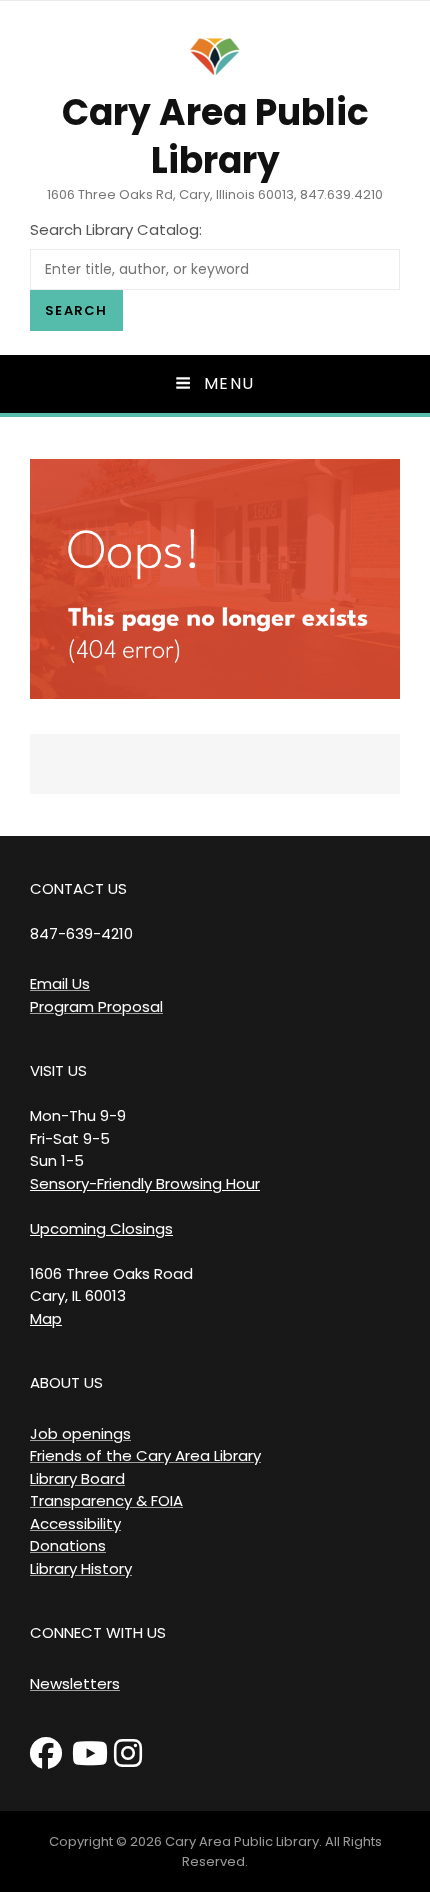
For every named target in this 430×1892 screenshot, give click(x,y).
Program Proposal (96, 1006)
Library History (81, 1568)
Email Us (60, 983)
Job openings (80, 1433)
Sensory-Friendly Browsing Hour (145, 1183)
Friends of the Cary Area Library (145, 1455)
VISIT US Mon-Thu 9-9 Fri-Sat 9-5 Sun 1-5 (78, 1115)
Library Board (77, 1478)
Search (76, 310)
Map (46, 1318)
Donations (68, 1545)
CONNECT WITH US (98, 1632)
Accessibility (75, 1523)
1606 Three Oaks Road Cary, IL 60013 (111, 1285)
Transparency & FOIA (106, 1500)
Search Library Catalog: (116, 229)
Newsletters (75, 1683)
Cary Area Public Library (215, 136)
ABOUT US (66, 1382)
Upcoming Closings (101, 1228)
